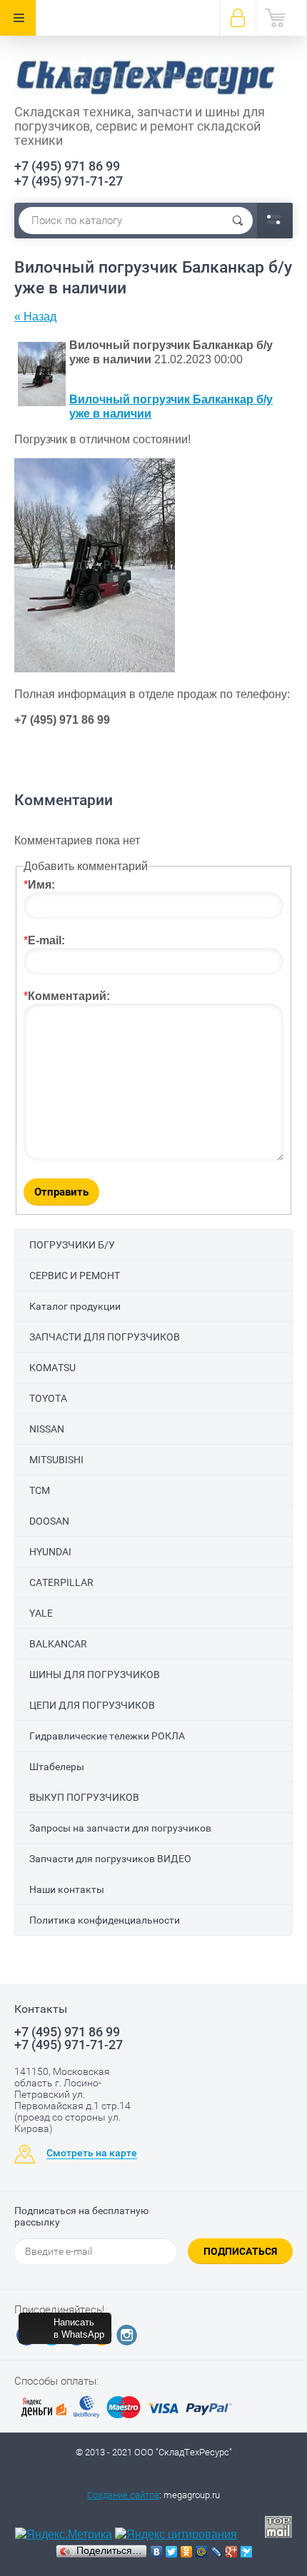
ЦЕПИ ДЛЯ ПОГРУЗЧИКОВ (92, 1705)
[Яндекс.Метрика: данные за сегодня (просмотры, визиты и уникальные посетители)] (64, 2535)
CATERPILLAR (61, 1582)
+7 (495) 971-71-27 (69, 181)
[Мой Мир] (202, 2552)
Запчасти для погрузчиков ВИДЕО (110, 1859)
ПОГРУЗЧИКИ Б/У (72, 1245)
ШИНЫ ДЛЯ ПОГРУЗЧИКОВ (95, 1675)
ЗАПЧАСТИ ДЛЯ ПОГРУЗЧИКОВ (105, 1337)
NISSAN (47, 1429)
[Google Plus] (232, 2552)
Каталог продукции (75, 1306)
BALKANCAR (58, 1644)
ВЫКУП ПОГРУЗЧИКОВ (84, 1797)
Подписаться (240, 2251)
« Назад (35, 317)
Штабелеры (57, 1767)
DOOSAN (49, 1521)
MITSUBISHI (56, 1460)
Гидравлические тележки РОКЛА (107, 1736)
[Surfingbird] (247, 2552)
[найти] (238, 221)
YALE (41, 1613)
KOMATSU (52, 1368)
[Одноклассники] (187, 2552)
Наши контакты (67, 1889)
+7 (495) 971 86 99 (67, 166)
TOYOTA (48, 1398)
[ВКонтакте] (157, 2552)
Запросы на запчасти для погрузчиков (120, 1828)
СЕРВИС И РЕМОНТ (75, 1276)
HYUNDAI (50, 1552)
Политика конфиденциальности (105, 1920)
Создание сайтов (123, 2495)
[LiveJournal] (217, 2552)
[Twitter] (172, 2552)
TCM (40, 1490)
